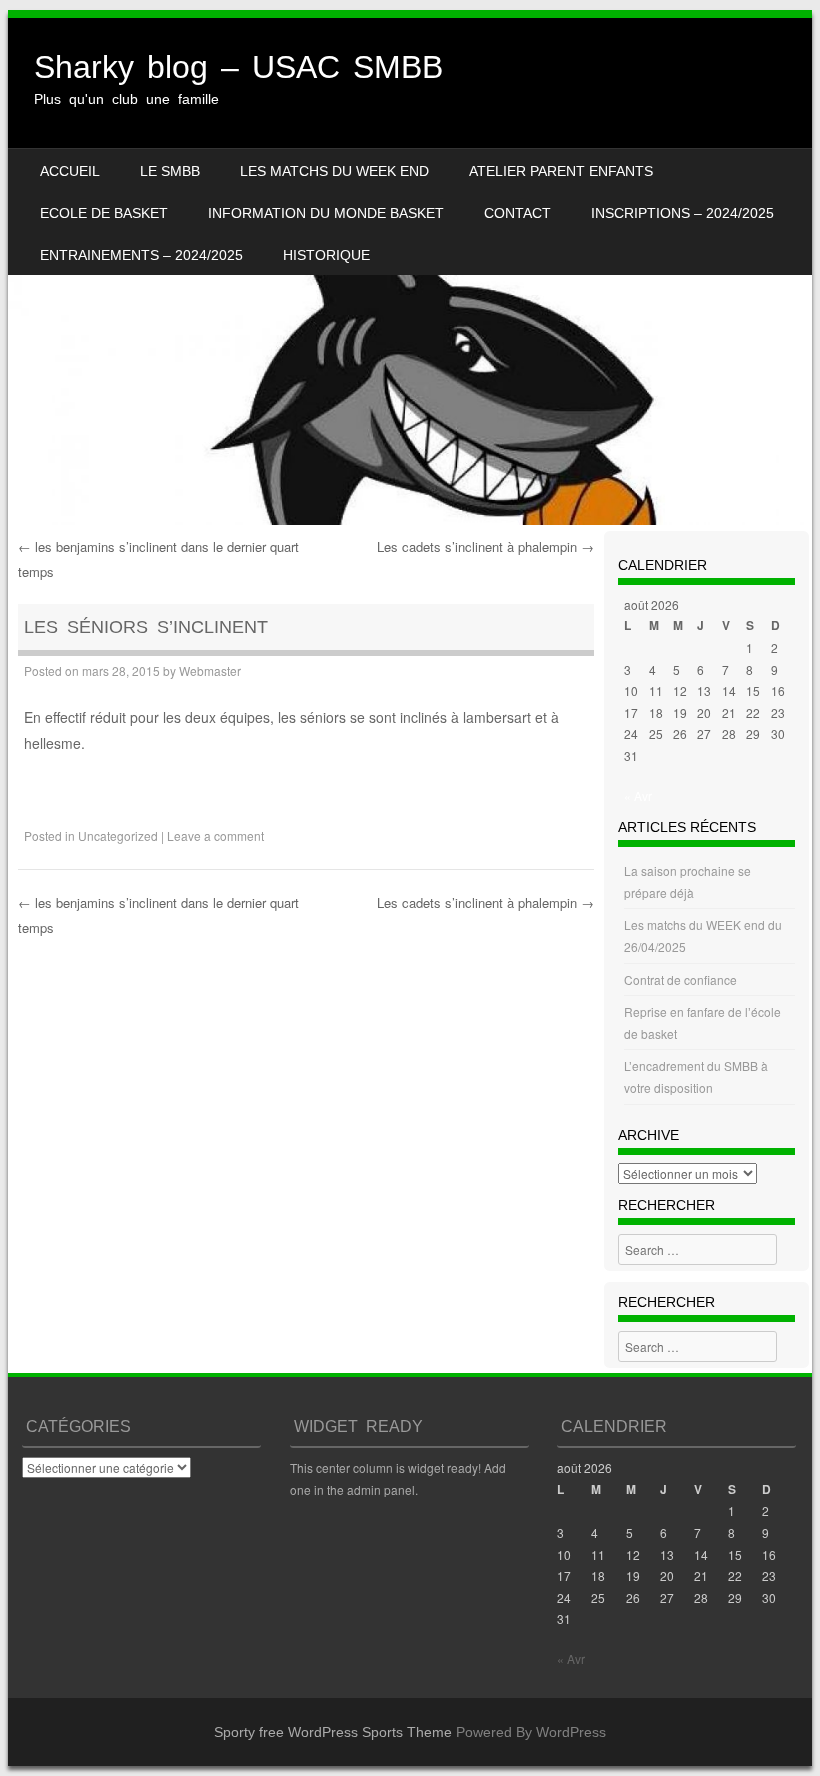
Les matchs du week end (334, 171)
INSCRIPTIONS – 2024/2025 (682, 213)
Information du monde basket (326, 213)
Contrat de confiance (680, 979)
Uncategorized (118, 835)
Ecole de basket (104, 213)
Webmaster (210, 670)
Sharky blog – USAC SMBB (238, 67)
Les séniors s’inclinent (146, 627)
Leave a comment (215, 835)
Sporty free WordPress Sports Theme (333, 1732)
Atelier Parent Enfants (561, 171)
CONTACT (517, 213)
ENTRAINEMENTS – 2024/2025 (141, 255)
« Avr (638, 795)
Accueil (70, 171)
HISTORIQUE (326, 255)
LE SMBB (170, 171)
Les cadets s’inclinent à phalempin (485, 546)
